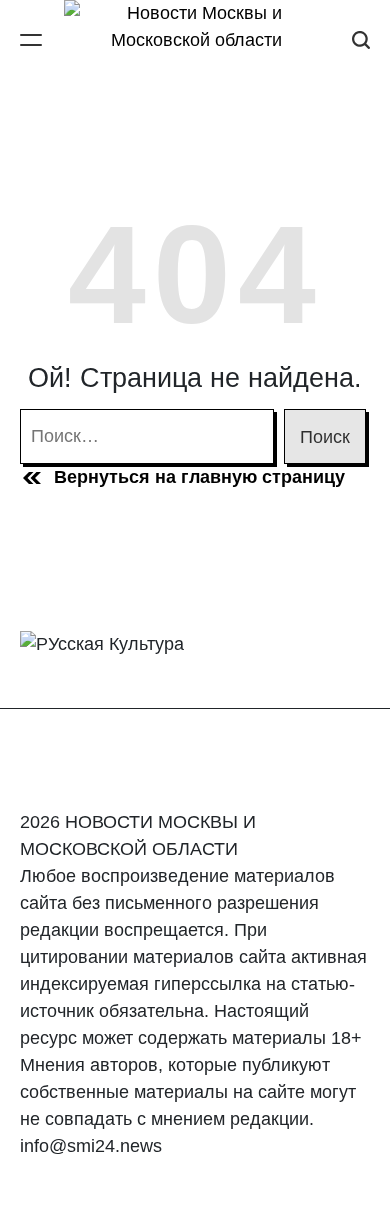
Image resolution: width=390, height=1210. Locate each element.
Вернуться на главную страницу (199, 477)
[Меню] (31, 39)
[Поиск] (361, 39)
